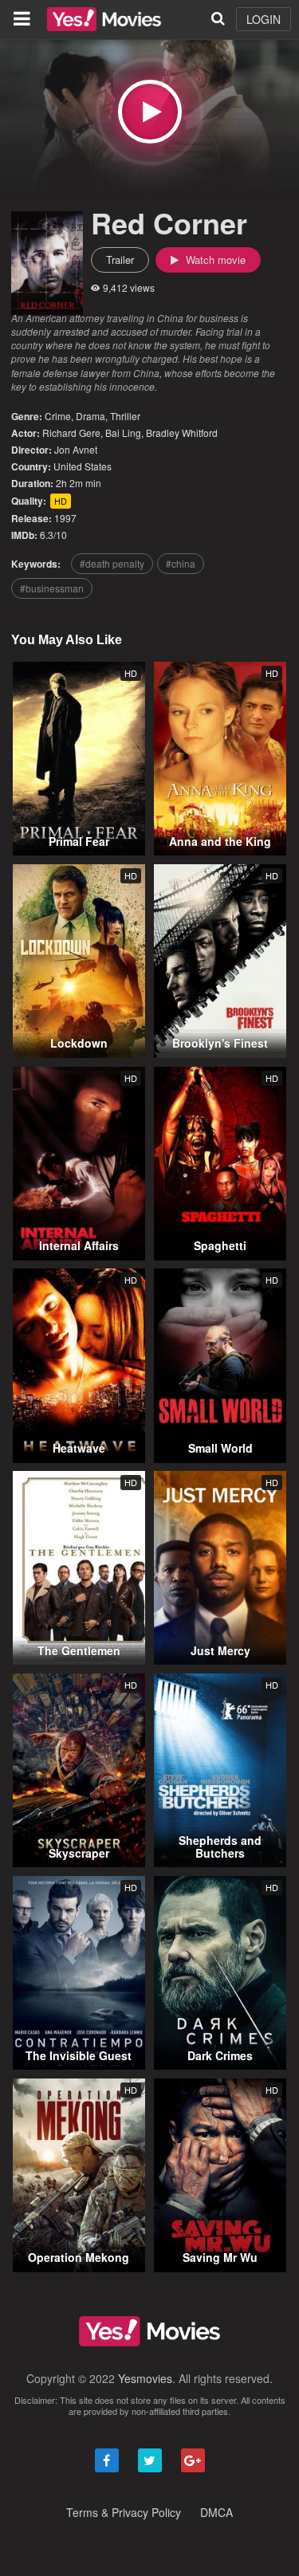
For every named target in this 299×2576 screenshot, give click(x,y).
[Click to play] (150, 112)
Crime (58, 416)
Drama (90, 416)
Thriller (125, 416)
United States (83, 466)
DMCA (216, 2512)
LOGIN (264, 19)
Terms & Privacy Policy (124, 2512)
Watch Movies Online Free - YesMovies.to (104, 19)
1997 (65, 518)
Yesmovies (145, 2378)
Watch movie (214, 260)
